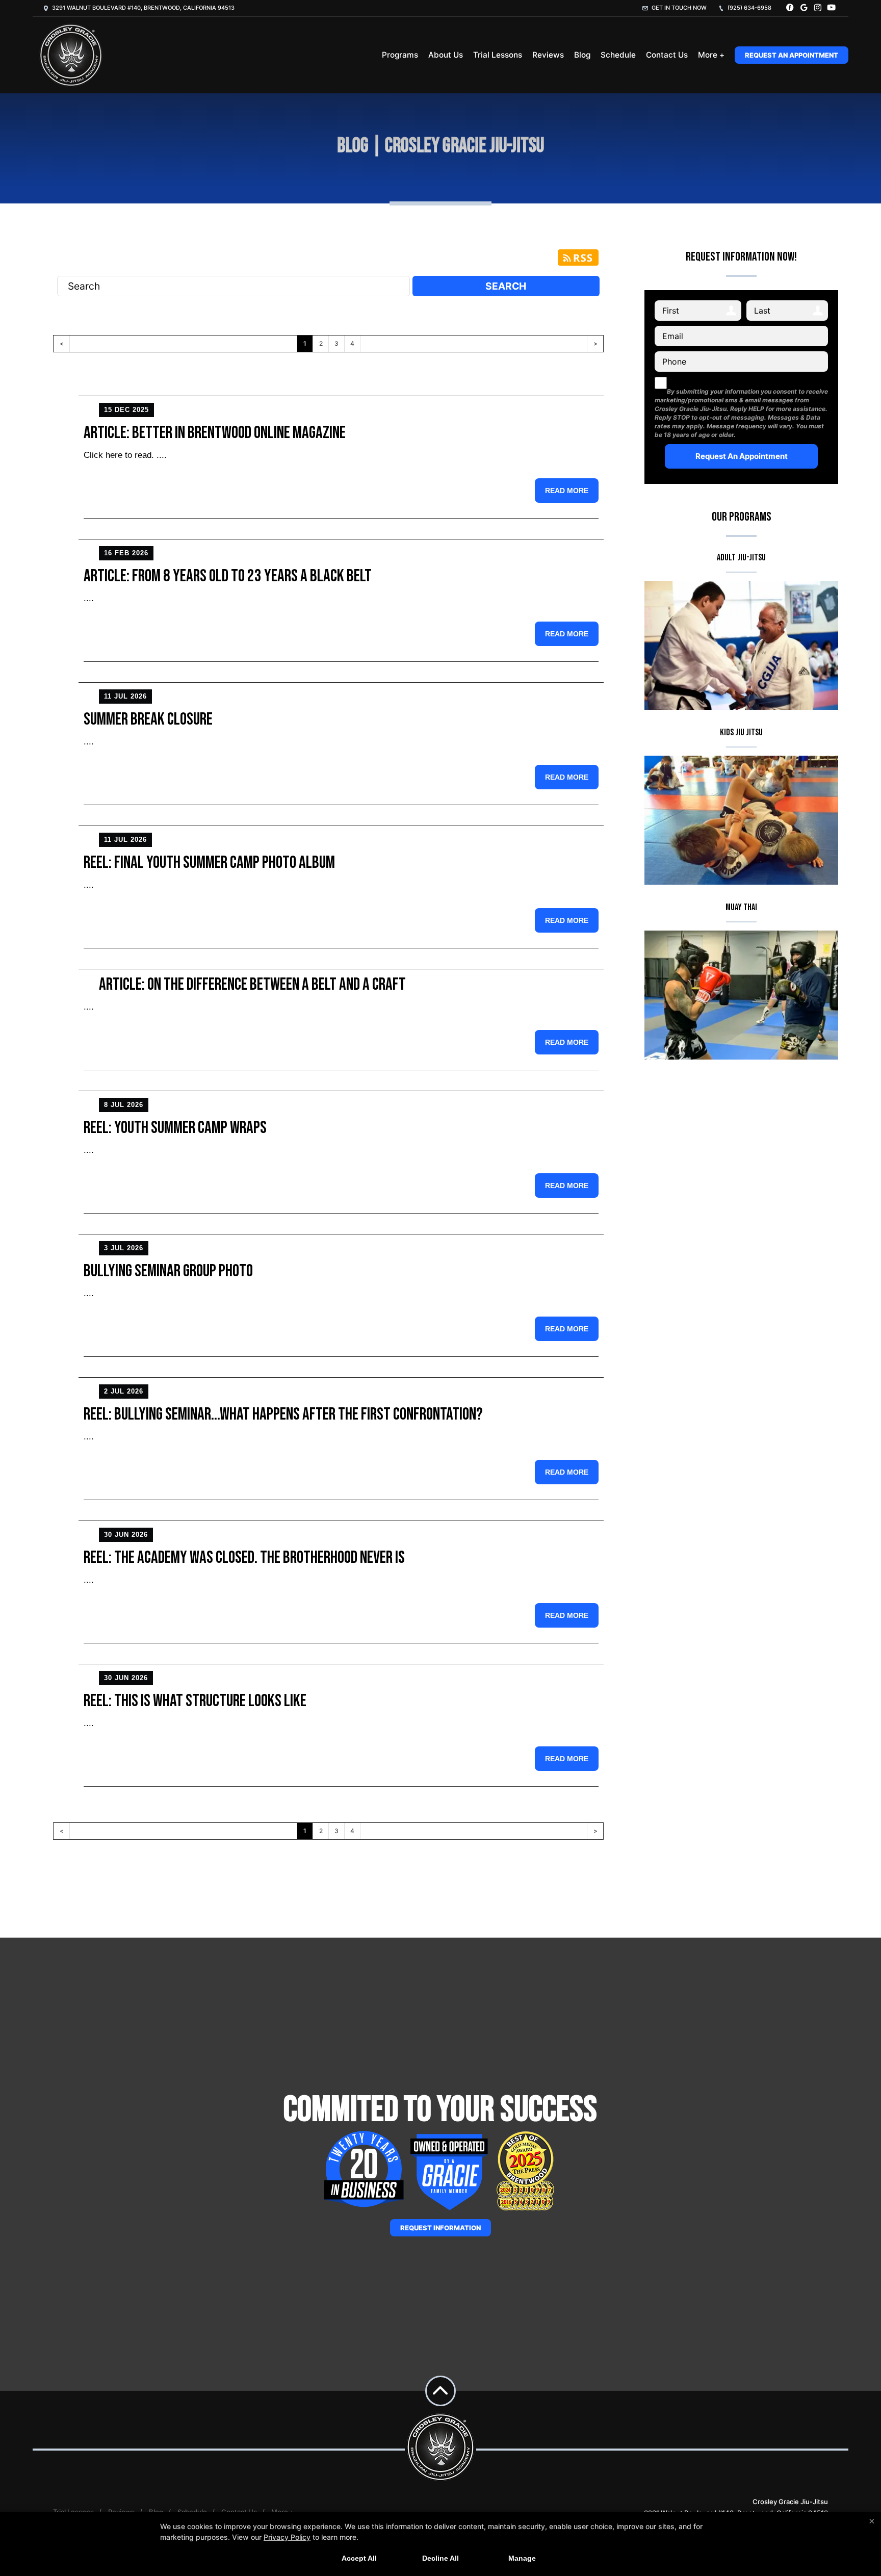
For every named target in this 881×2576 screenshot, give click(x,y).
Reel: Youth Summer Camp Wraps (175, 1128)
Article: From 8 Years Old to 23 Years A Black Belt (228, 576)
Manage (522, 2558)
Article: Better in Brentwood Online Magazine (215, 433)
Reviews (548, 55)
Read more (567, 491)
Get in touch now (678, 8)
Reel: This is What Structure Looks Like (195, 1701)
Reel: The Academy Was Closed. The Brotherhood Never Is (244, 1557)
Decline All (440, 2558)
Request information (440, 2228)
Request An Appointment (792, 55)
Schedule (618, 55)
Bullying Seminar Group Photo (168, 1271)
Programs (400, 55)
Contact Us (667, 55)
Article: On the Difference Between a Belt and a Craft (252, 984)
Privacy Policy (287, 2537)
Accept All (359, 2558)
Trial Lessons (498, 55)
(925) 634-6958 (749, 8)
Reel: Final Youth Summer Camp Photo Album (209, 862)
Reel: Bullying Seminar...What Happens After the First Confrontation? (283, 1414)
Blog (582, 55)
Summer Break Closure (148, 719)
